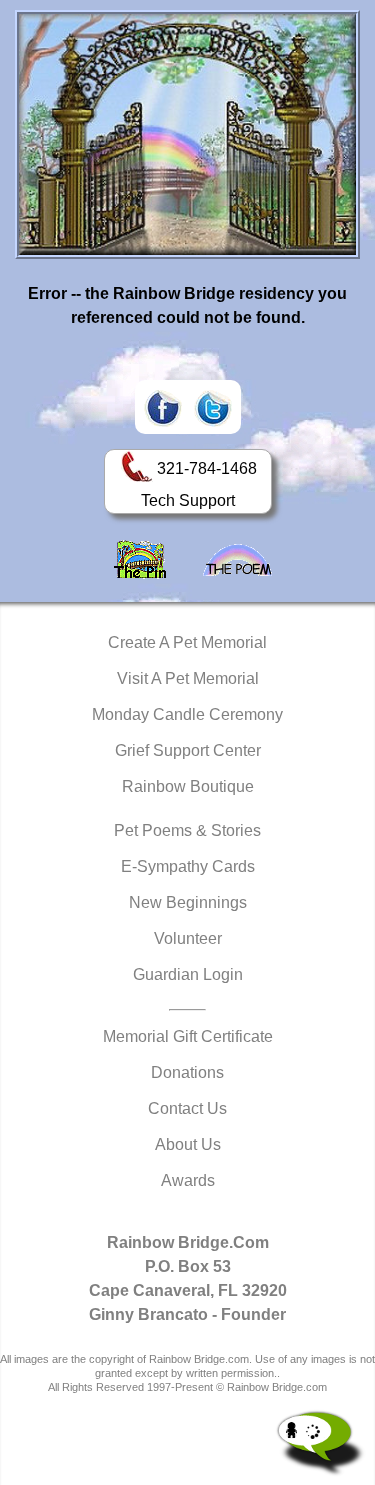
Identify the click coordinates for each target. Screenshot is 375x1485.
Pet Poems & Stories (187, 830)
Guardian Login (188, 974)
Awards (188, 1180)
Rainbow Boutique (188, 786)
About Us (188, 1144)
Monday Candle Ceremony (187, 714)
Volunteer (188, 938)
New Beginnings (188, 902)
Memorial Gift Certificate (188, 1036)
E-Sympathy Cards (188, 866)
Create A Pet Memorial (187, 642)
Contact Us (187, 1108)
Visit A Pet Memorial (188, 678)
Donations (187, 1072)
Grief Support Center (188, 750)
